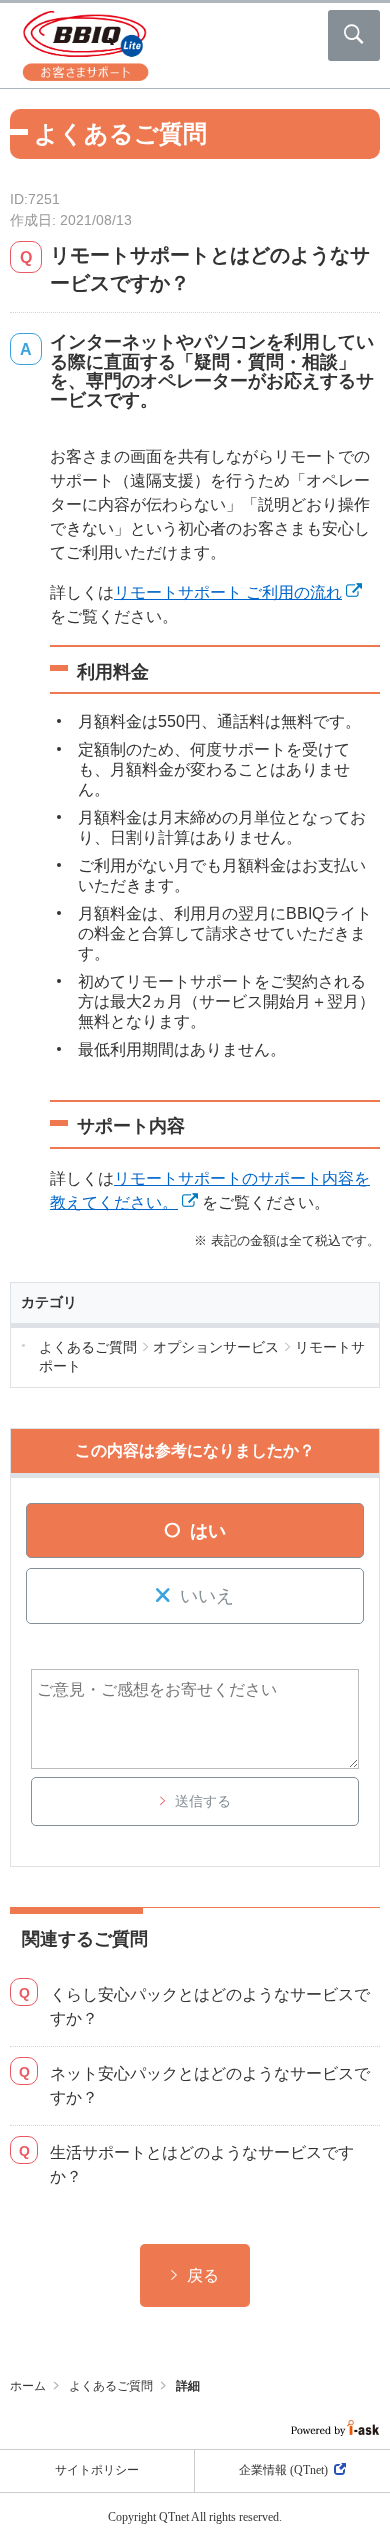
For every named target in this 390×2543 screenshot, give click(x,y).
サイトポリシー (97, 2470)
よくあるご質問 (111, 2386)
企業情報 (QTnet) (283, 2470)
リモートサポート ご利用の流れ (228, 592)
